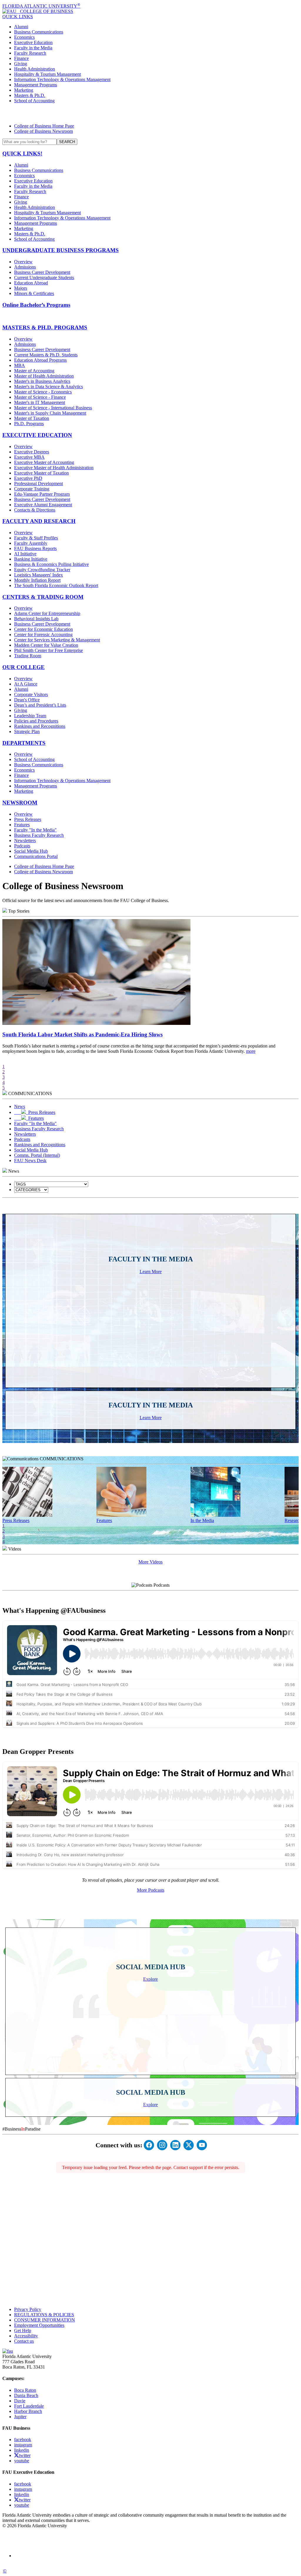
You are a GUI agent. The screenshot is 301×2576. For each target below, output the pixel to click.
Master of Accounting (34, 371)
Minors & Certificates (34, 293)
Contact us (24, 2341)
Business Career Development (42, 272)
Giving (21, 64)
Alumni (21, 27)
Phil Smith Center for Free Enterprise (49, 650)
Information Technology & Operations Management (62, 79)
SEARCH (67, 142)
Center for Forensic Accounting (43, 635)
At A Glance (26, 684)
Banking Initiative (31, 559)
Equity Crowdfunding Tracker (42, 570)
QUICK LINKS (18, 17)
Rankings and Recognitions (40, 726)
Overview (23, 262)
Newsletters (25, 840)
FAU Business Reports (35, 548)
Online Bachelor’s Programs (36, 305)
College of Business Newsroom (44, 131)
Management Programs (36, 85)
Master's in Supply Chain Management (50, 413)
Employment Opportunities (39, 2325)
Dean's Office (27, 700)
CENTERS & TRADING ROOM (43, 597)
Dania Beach (26, 2395)
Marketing (24, 90)
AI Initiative (25, 554)
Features (22, 825)
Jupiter (20, 2417)
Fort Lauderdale (29, 2406)
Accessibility (26, 2336)
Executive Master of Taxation (41, 473)
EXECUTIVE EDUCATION (37, 435)
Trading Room (28, 656)
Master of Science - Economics (43, 392)
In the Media (202, 1520)
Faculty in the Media (33, 48)
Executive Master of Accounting (44, 462)
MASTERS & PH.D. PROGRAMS (45, 327)
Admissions (25, 267)
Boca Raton (25, 2390)
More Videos (150, 1562)
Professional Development (39, 483)
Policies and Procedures (36, 721)
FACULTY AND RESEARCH (39, 521)
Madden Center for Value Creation (46, 645)
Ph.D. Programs (29, 424)
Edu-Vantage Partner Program (42, 494)
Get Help (23, 2331)
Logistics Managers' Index (39, 575)
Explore (150, 1979)
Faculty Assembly (31, 543)
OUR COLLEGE (24, 667)
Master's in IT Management (40, 402)
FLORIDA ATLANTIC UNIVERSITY (41, 6)
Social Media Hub (31, 851)
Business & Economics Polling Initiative (51, 564)
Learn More (151, 1272)
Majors (21, 288)
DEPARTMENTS (24, 743)
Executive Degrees (32, 452)
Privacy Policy (28, 2309)
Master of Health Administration (44, 376)
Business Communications (39, 32)
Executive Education (33, 42)
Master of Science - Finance (40, 397)
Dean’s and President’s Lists (40, 705)
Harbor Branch (28, 2411)
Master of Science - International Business (53, 408)
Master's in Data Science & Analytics (49, 387)
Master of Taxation (32, 418)
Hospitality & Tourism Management (47, 74)
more (251, 1051)
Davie (20, 2401)
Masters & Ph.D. (30, 95)
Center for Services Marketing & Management (57, 640)
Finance (21, 58)
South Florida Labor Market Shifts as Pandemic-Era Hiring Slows (82, 1034)
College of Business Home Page (44, 126)
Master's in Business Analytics (42, 381)
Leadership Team (30, 716)
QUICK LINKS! (22, 154)
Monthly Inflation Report (37, 580)
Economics (24, 37)
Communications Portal (36, 856)
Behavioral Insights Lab (36, 619)
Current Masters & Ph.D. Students (46, 355)
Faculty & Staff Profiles (36, 538)
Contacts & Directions (35, 510)
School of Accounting (34, 101)
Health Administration (35, 69)
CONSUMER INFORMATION (45, 2320)
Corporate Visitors (31, 694)
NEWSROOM (20, 803)
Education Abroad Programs (40, 360)
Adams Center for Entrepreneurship (47, 613)
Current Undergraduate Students (44, 278)
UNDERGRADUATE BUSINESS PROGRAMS (61, 250)
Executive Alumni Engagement (43, 505)
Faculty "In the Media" (35, 830)
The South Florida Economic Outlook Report (56, 585)
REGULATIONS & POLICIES (44, 2315)
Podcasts (22, 846)
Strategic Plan (27, 731)
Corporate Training (32, 489)
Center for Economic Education (44, 629)
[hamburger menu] (150, 113)
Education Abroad (31, 283)
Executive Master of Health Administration (54, 468)
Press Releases (28, 819)
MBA (20, 365)
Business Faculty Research (39, 835)
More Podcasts (151, 1890)
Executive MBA (29, 457)
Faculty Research (30, 53)
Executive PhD (28, 478)
